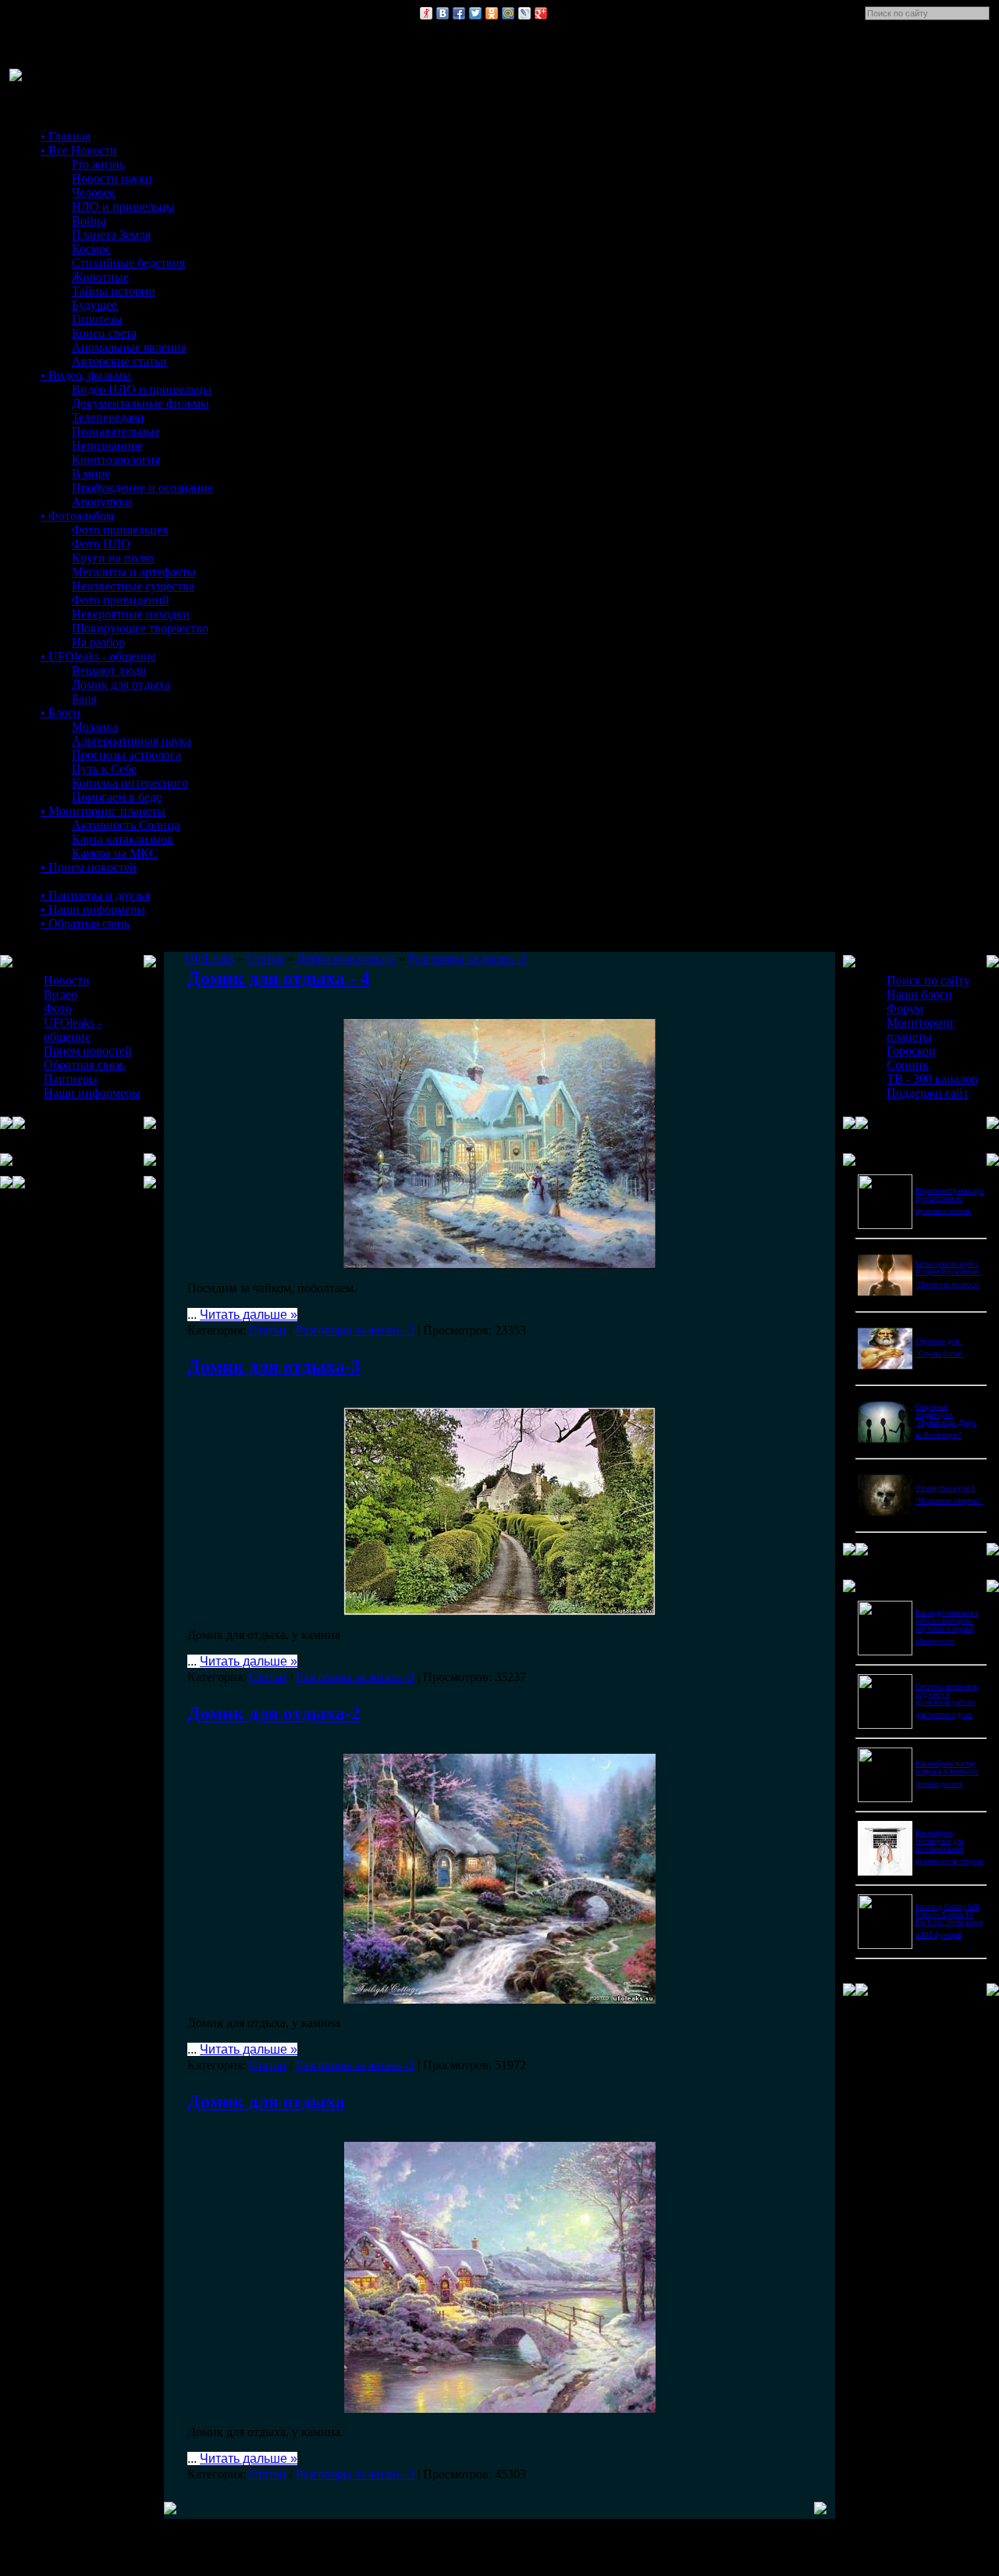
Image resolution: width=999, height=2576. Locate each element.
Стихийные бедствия (128, 263)
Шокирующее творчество (140, 628)
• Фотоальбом (77, 516)
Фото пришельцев (120, 530)
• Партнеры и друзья (95, 895)
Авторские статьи (119, 361)
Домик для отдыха (121, 684)
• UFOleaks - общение (98, 656)
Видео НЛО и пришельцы (142, 389)
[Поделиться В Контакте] (443, 13)
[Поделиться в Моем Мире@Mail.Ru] (508, 13)
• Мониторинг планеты (103, 811)
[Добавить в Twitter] (475, 13)
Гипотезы (97, 319)
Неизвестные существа (133, 586)
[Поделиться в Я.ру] (426, 13)
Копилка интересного (130, 783)
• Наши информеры (93, 909)
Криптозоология (116, 460)
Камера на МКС (115, 853)
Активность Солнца (126, 825)
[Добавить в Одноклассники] (492, 13)
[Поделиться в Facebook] (459, 13)
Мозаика (95, 727)
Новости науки (112, 178)
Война (89, 221)
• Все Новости (79, 150)
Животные (100, 277)
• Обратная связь (85, 923)
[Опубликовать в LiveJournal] (524, 13)
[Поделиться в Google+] (541, 13)
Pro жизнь (98, 164)
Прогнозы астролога (126, 755)
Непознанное (107, 445)
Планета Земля (111, 235)
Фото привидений (121, 600)
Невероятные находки (131, 614)
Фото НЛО (101, 544)
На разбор (98, 642)
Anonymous (102, 502)
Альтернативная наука (132, 741)
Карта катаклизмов (123, 839)
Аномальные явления (129, 347)
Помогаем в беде (117, 797)
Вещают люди (109, 670)
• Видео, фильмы (86, 375)
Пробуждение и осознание (142, 488)
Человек (94, 192)
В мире (91, 474)
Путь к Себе (104, 769)
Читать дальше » (249, 1315)
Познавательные (116, 431)
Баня (84, 698)
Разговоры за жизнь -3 (355, 1330)
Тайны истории (114, 291)
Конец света (104, 333)
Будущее (94, 305)
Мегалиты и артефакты (134, 572)
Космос (91, 249)
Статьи (268, 1330)
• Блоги (60, 713)
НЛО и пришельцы (123, 207)
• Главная (66, 136)
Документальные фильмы (140, 403)
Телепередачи (108, 417)
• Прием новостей (89, 867)
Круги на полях (114, 558)
